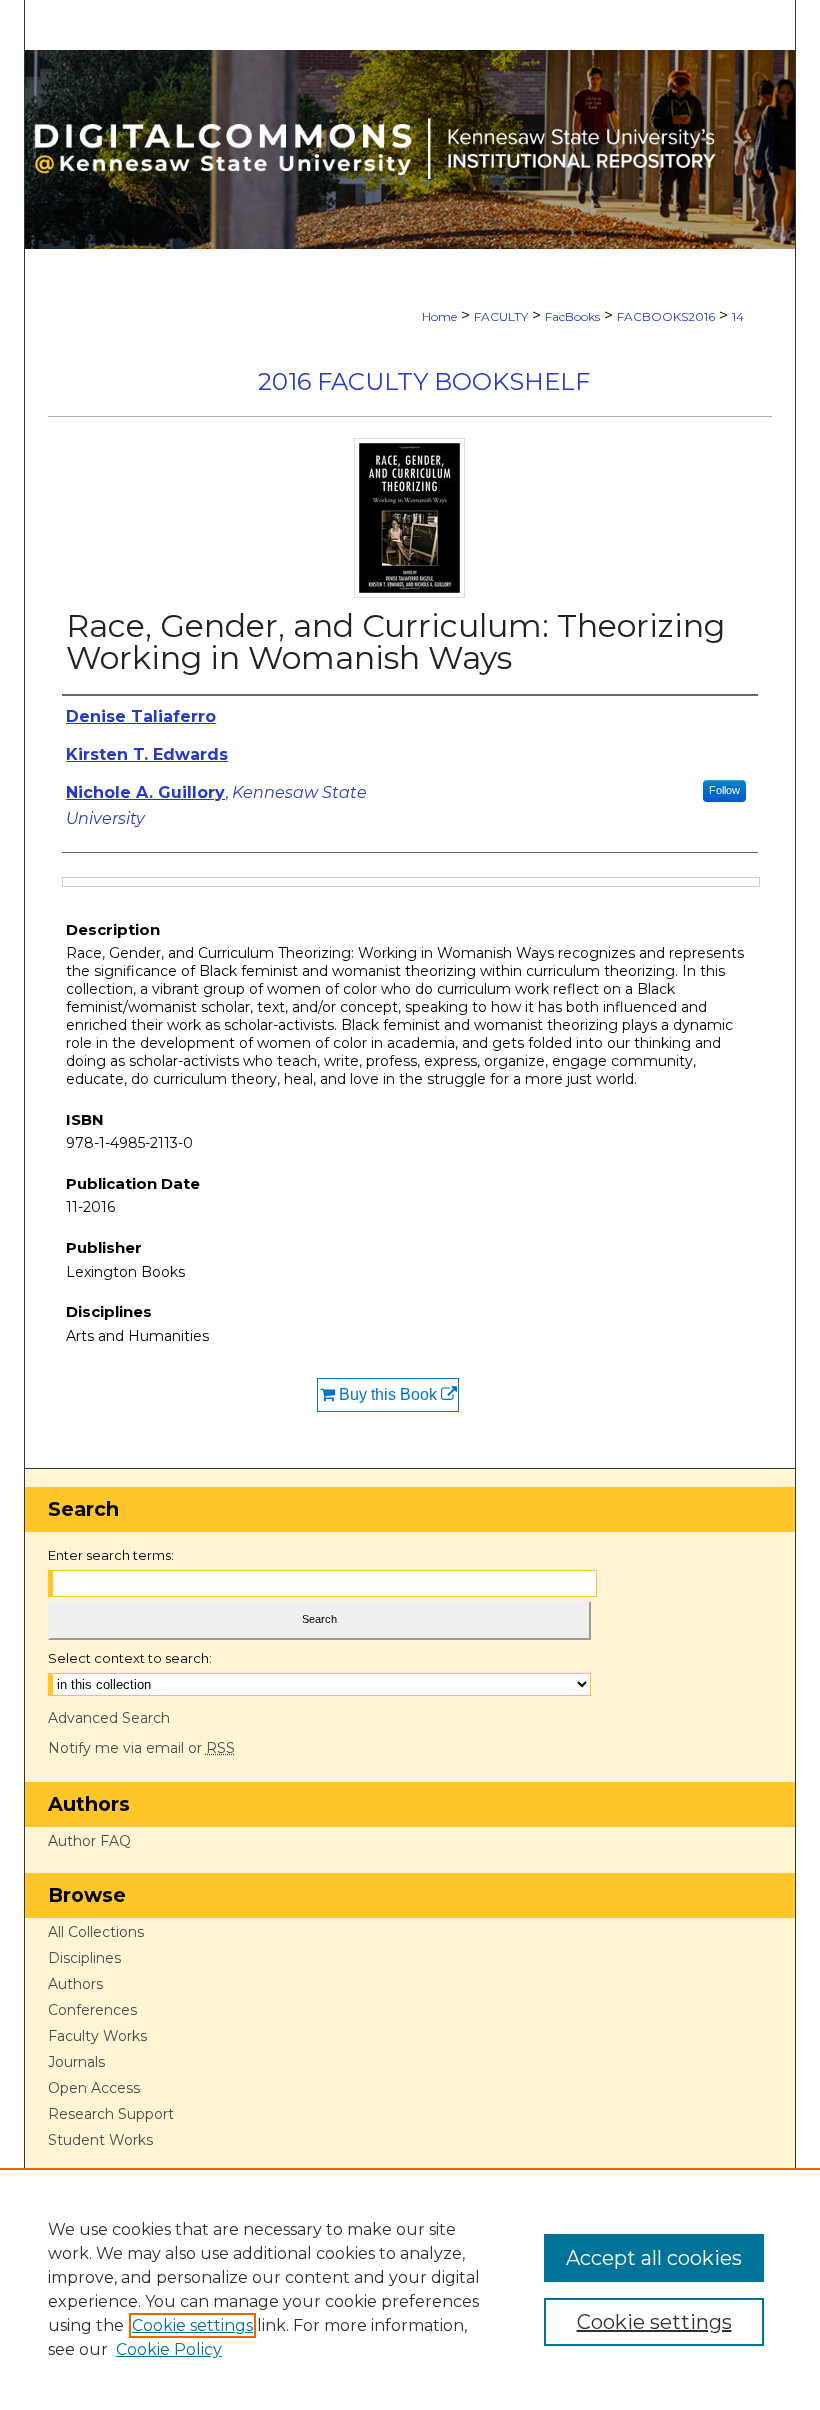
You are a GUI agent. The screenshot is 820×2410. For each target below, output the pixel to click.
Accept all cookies (654, 2258)
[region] (410, 2289)
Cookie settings (192, 2325)
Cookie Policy (169, 2349)
